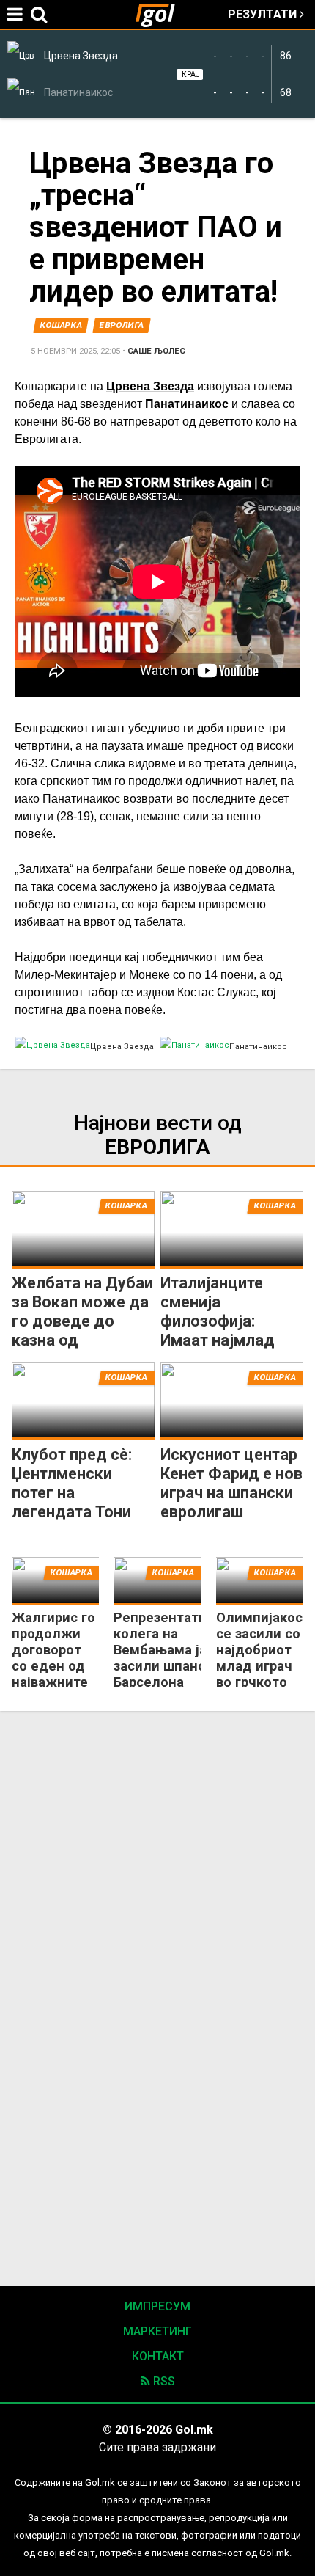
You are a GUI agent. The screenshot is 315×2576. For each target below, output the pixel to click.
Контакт (158, 2356)
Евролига (122, 325)
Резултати (264, 14)
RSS (163, 2381)
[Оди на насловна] (161, 15)
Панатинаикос (187, 404)
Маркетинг (157, 2331)
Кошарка (61, 325)
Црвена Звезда (150, 386)
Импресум (157, 2306)
